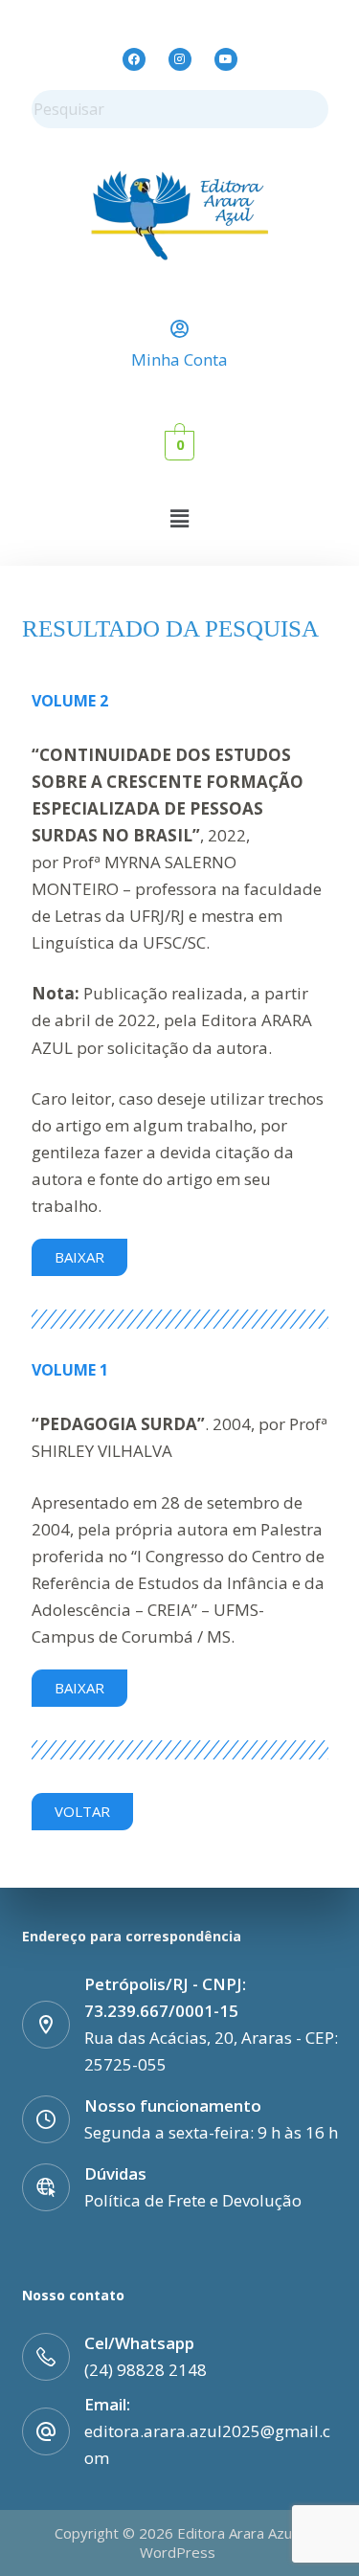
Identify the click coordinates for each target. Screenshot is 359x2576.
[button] (179, 518)
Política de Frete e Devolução (193, 2200)
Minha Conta (179, 359)
